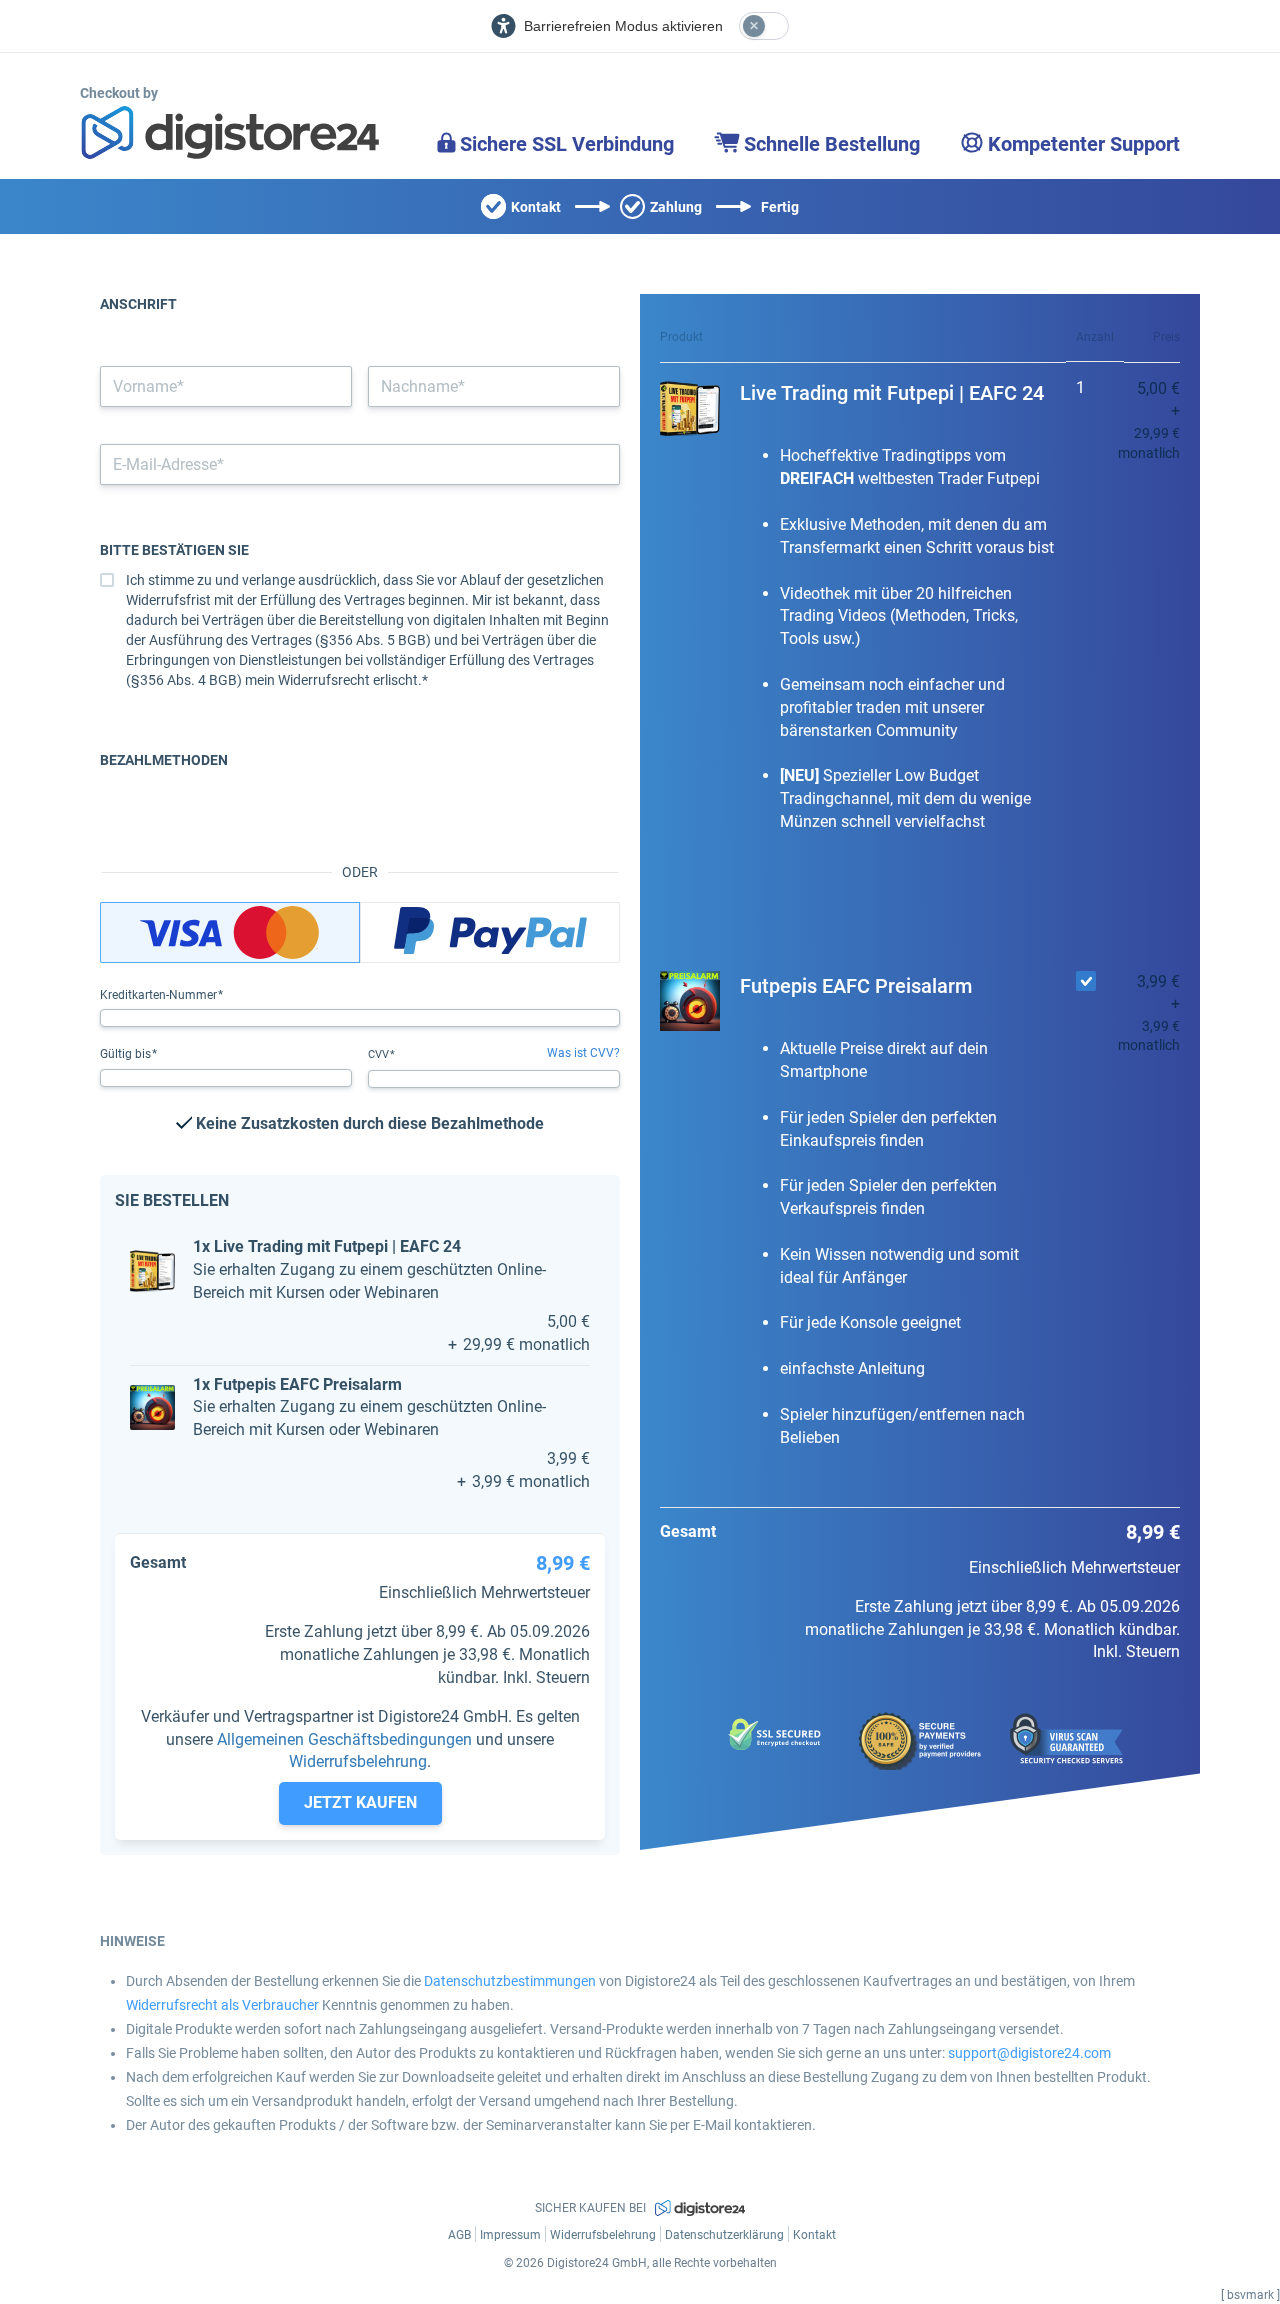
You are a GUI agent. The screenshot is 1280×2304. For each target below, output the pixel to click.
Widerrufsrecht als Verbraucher (222, 2005)
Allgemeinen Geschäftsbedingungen (344, 1739)
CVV (380, 1054)
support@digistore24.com (1029, 2053)
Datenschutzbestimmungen (510, 1981)
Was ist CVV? (583, 1053)
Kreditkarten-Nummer (160, 995)
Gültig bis (127, 1054)
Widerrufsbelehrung (358, 1761)
